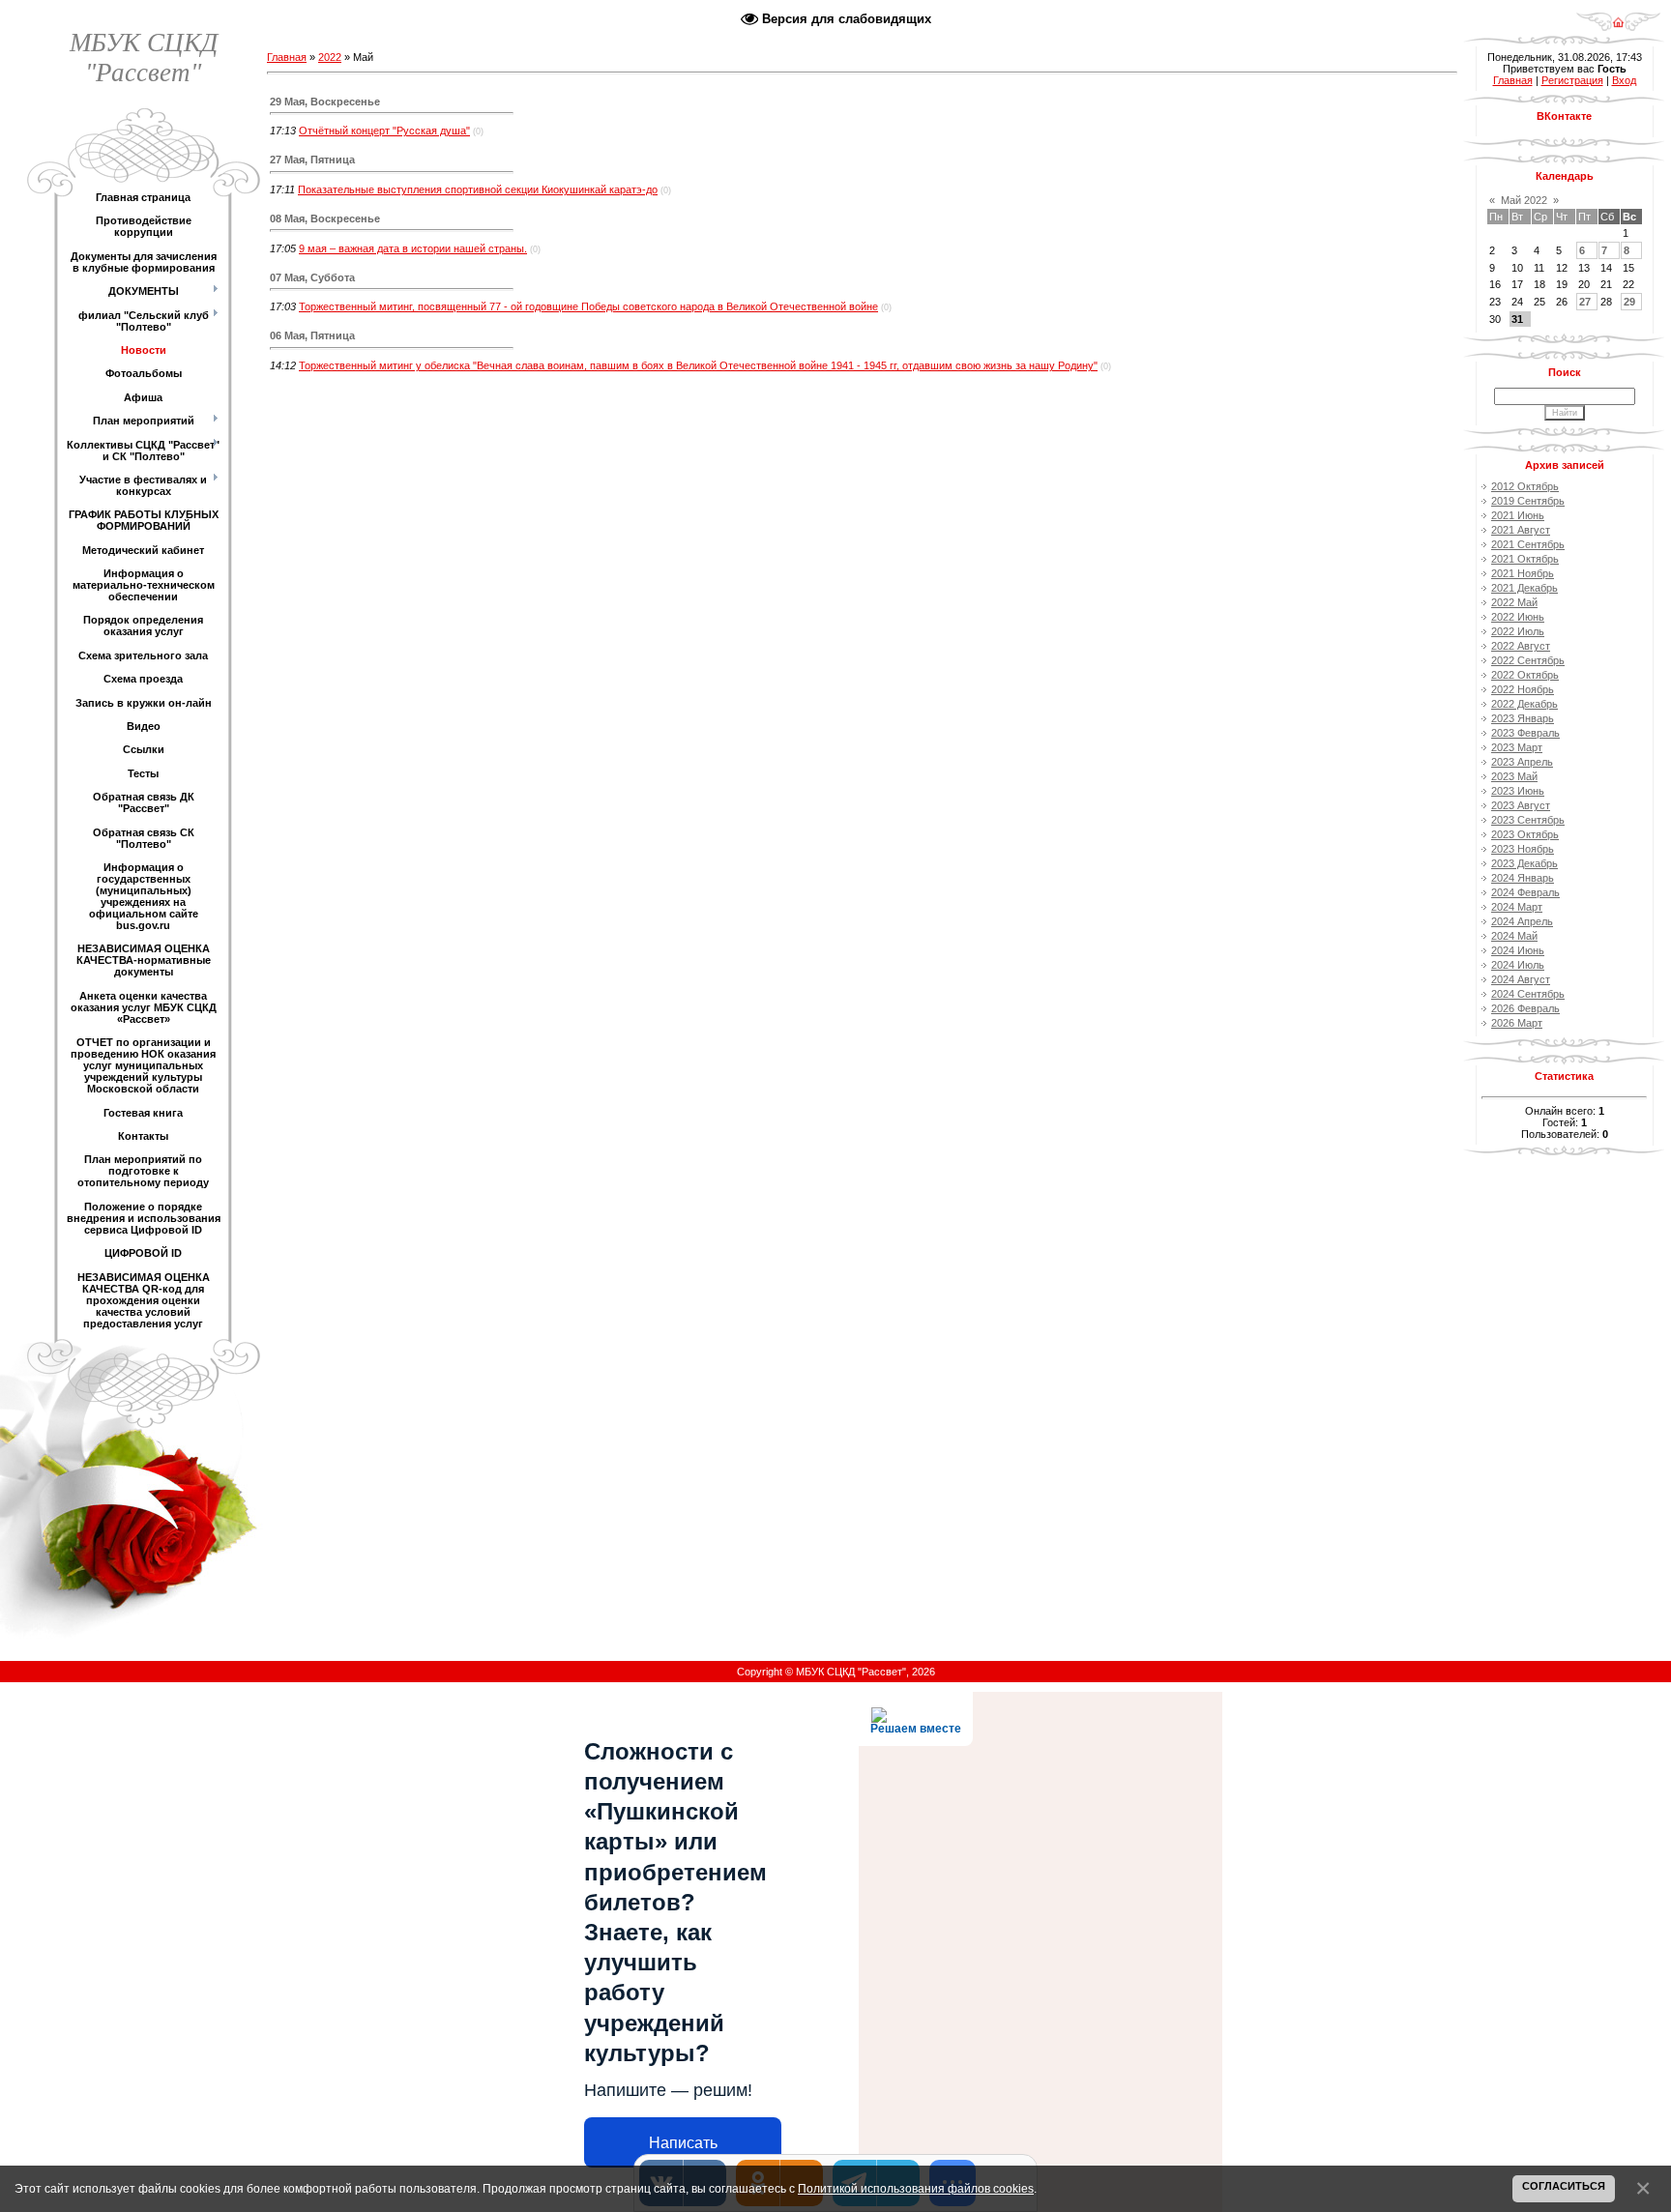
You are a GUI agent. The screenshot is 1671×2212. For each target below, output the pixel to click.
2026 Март (1517, 1023)
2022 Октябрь (1525, 675)
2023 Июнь (1518, 791)
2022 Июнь (1518, 617)
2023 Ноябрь (1523, 849)
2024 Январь (1523, 878)
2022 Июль (1518, 631)
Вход (1624, 80)
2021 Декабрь (1524, 588)
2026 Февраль (1525, 1008)
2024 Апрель (1522, 921)
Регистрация (1572, 80)
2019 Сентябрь (1528, 501)
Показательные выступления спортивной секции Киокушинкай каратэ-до (478, 189)
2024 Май (1514, 936)
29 (1629, 302)
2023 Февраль (1525, 733)
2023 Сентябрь (1528, 820)
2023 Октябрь (1525, 834)
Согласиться (1564, 2186)
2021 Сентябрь (1528, 544)
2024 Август (1521, 979)
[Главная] (1618, 15)
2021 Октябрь (1525, 559)
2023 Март (1517, 747)
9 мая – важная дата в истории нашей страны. (413, 248)
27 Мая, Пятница (312, 160)
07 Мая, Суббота (312, 277)
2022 (330, 57)
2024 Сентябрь (1528, 994)
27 (1585, 302)
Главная (287, 57)
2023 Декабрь (1524, 863)
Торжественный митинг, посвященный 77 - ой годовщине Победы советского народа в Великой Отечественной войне (588, 306)
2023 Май (1514, 776)
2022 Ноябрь (1523, 689)
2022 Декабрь (1524, 704)
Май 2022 (1524, 200)
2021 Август (1521, 530)
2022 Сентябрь (1528, 660)
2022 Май (1514, 602)
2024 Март (1517, 907)
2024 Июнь (1518, 950)
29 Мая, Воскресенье (325, 102)
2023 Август (1521, 805)
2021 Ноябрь (1523, 573)
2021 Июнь (1518, 515)
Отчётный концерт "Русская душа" (384, 131)
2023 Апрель (1522, 762)
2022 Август (1521, 646)
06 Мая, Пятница (312, 335)
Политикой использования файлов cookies (916, 2188)
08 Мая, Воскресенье (325, 218)
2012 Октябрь (1525, 486)
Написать (683, 2143)
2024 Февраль (1525, 892)
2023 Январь (1523, 718)
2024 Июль (1518, 965)
